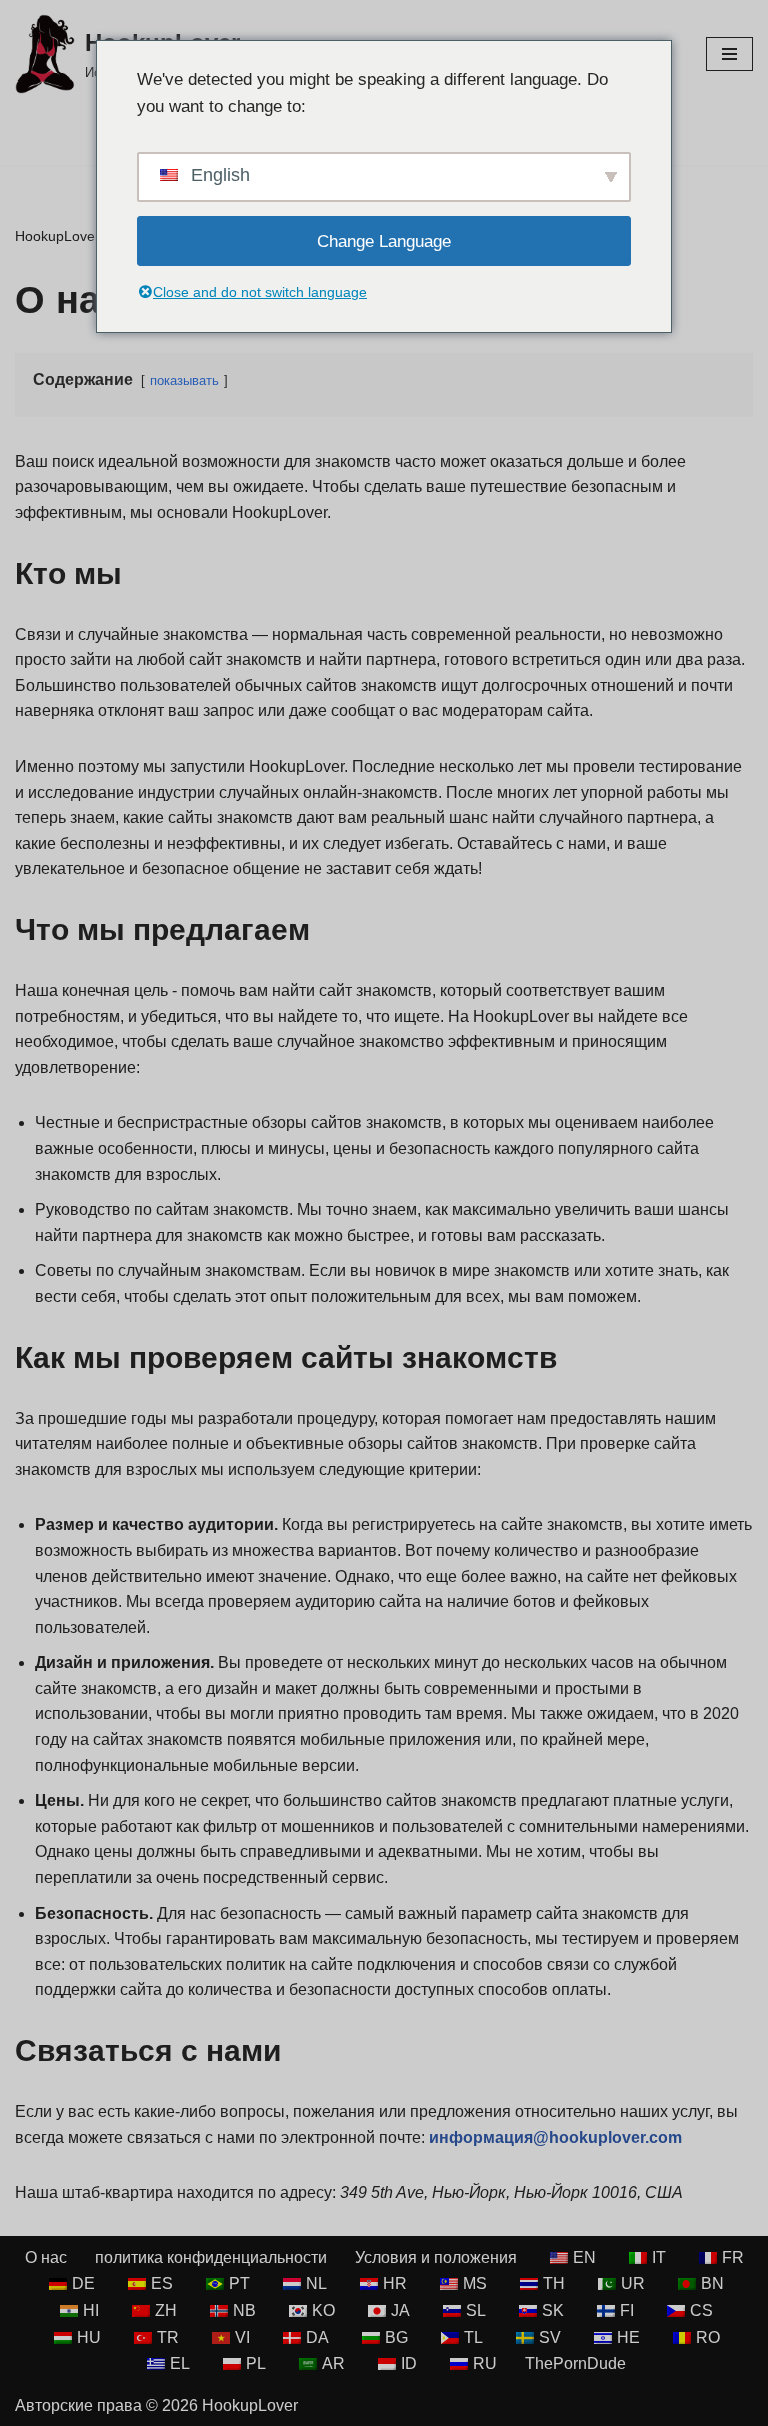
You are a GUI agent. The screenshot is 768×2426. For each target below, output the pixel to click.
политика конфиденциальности (211, 2257)
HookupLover (57, 236)
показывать (184, 380)
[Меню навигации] (729, 54)
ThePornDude (575, 2363)
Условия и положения (436, 2257)
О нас (46, 2257)
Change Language (384, 241)
